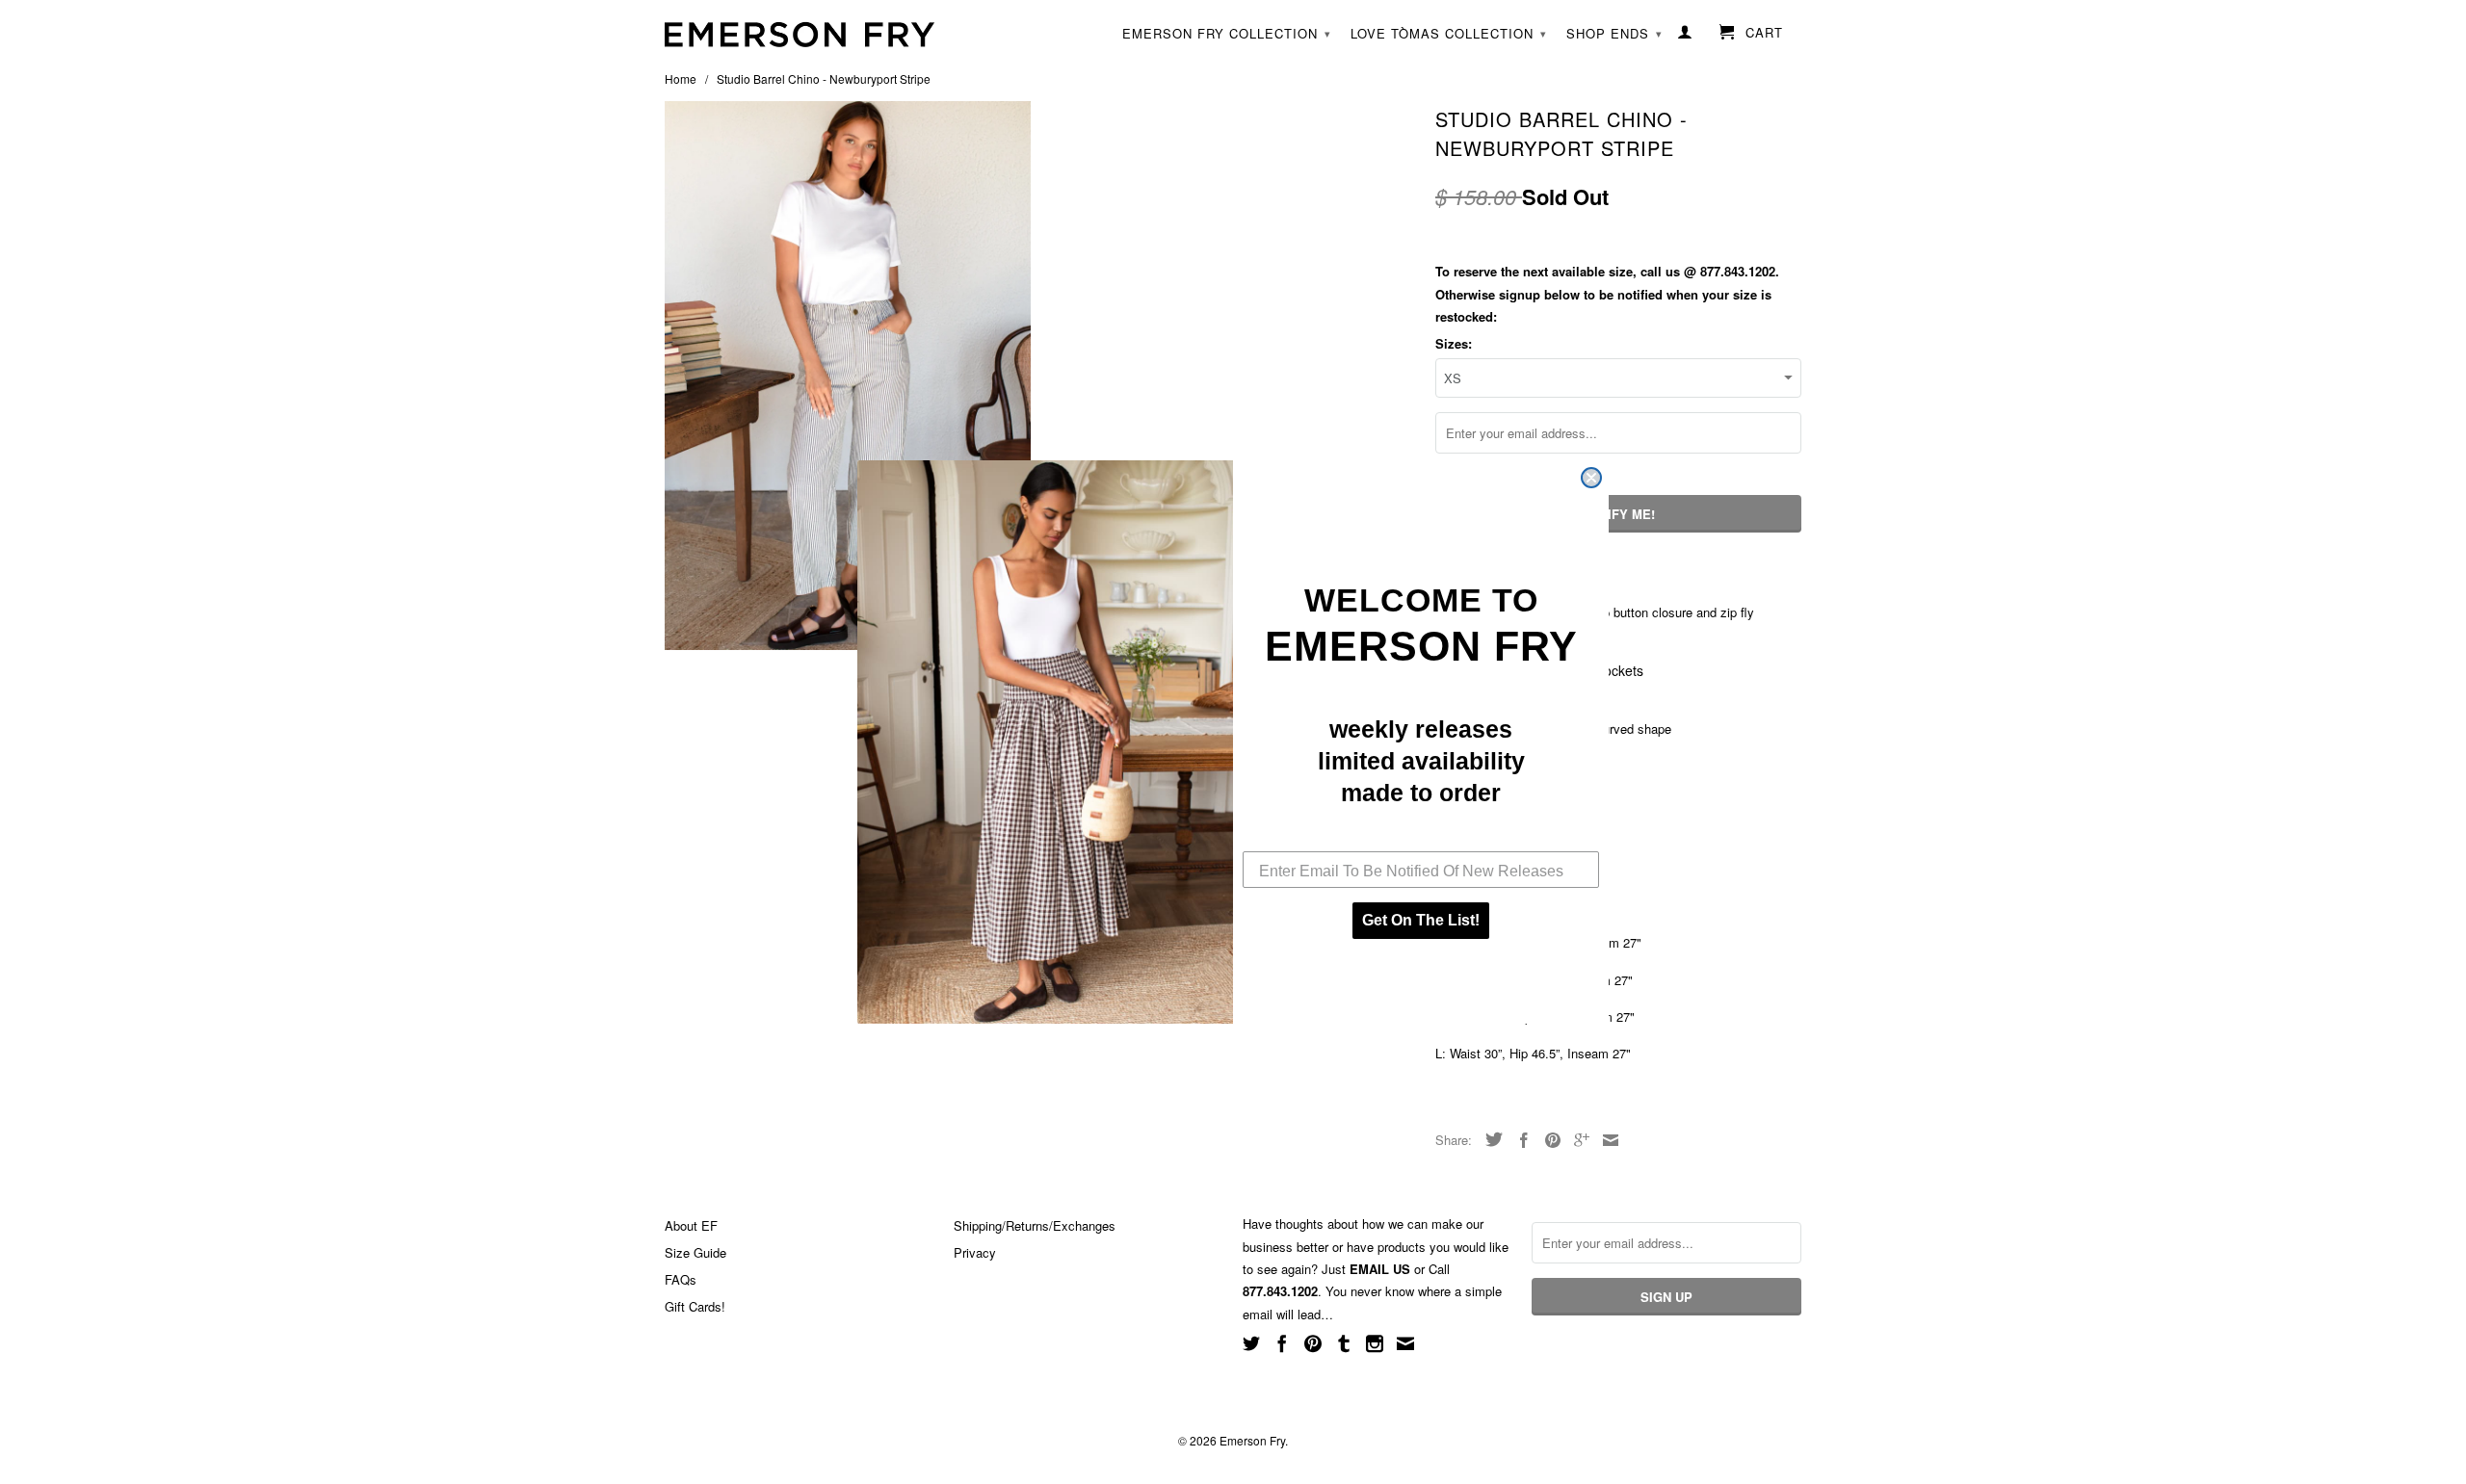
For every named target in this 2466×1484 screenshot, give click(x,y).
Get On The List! (1421, 920)
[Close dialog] (1591, 478)
